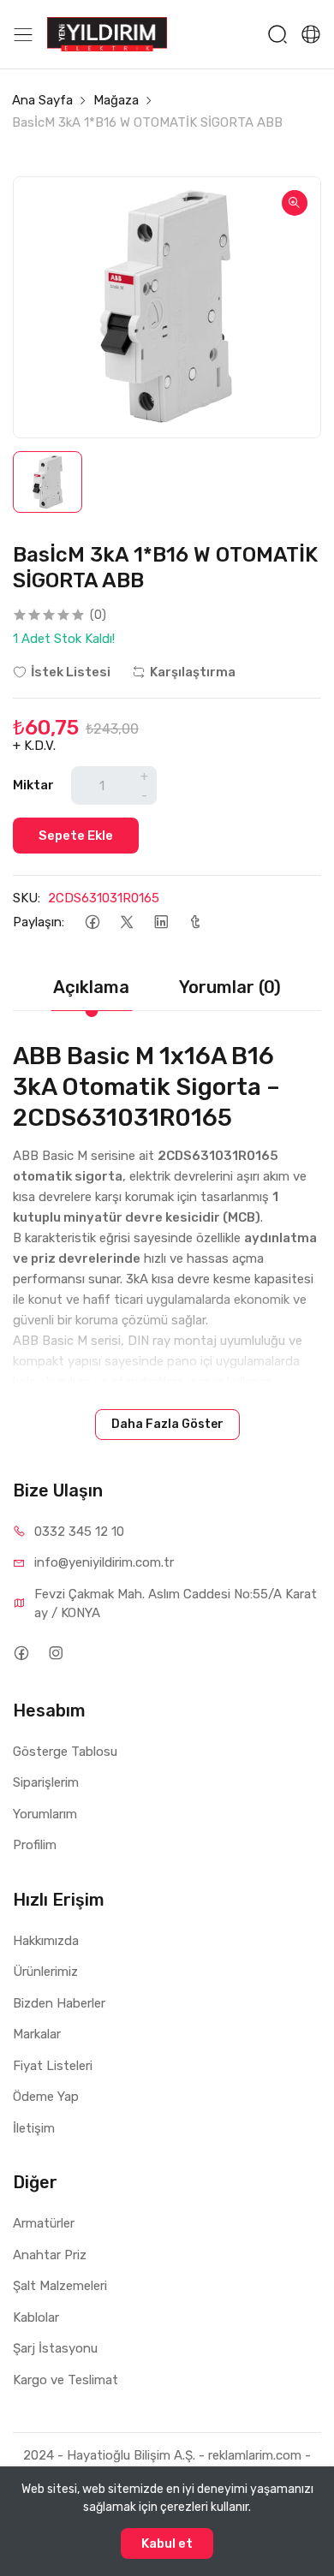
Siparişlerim (46, 1782)
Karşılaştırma (193, 672)
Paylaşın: (39, 922)
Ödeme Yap (46, 2097)
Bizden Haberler (59, 2003)
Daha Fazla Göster (167, 1424)
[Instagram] (55, 1654)
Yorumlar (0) (230, 987)
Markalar (37, 2034)
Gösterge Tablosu (65, 1752)
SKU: (27, 898)
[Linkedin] (161, 922)
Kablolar (36, 2317)
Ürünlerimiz (45, 1972)
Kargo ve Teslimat (66, 2380)
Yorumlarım (45, 1814)
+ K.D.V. (34, 746)
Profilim (35, 1845)
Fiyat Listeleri (53, 2066)
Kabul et (167, 2543)
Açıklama (91, 987)
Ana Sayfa (42, 100)
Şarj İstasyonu (55, 2348)
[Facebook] (92, 922)
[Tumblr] (195, 922)
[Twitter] (126, 922)
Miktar (33, 785)
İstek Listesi (71, 672)
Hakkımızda (46, 1941)
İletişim (34, 2128)
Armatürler (44, 2223)
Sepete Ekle (76, 836)
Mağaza (116, 100)
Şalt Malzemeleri (60, 2286)
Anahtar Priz (50, 2255)
